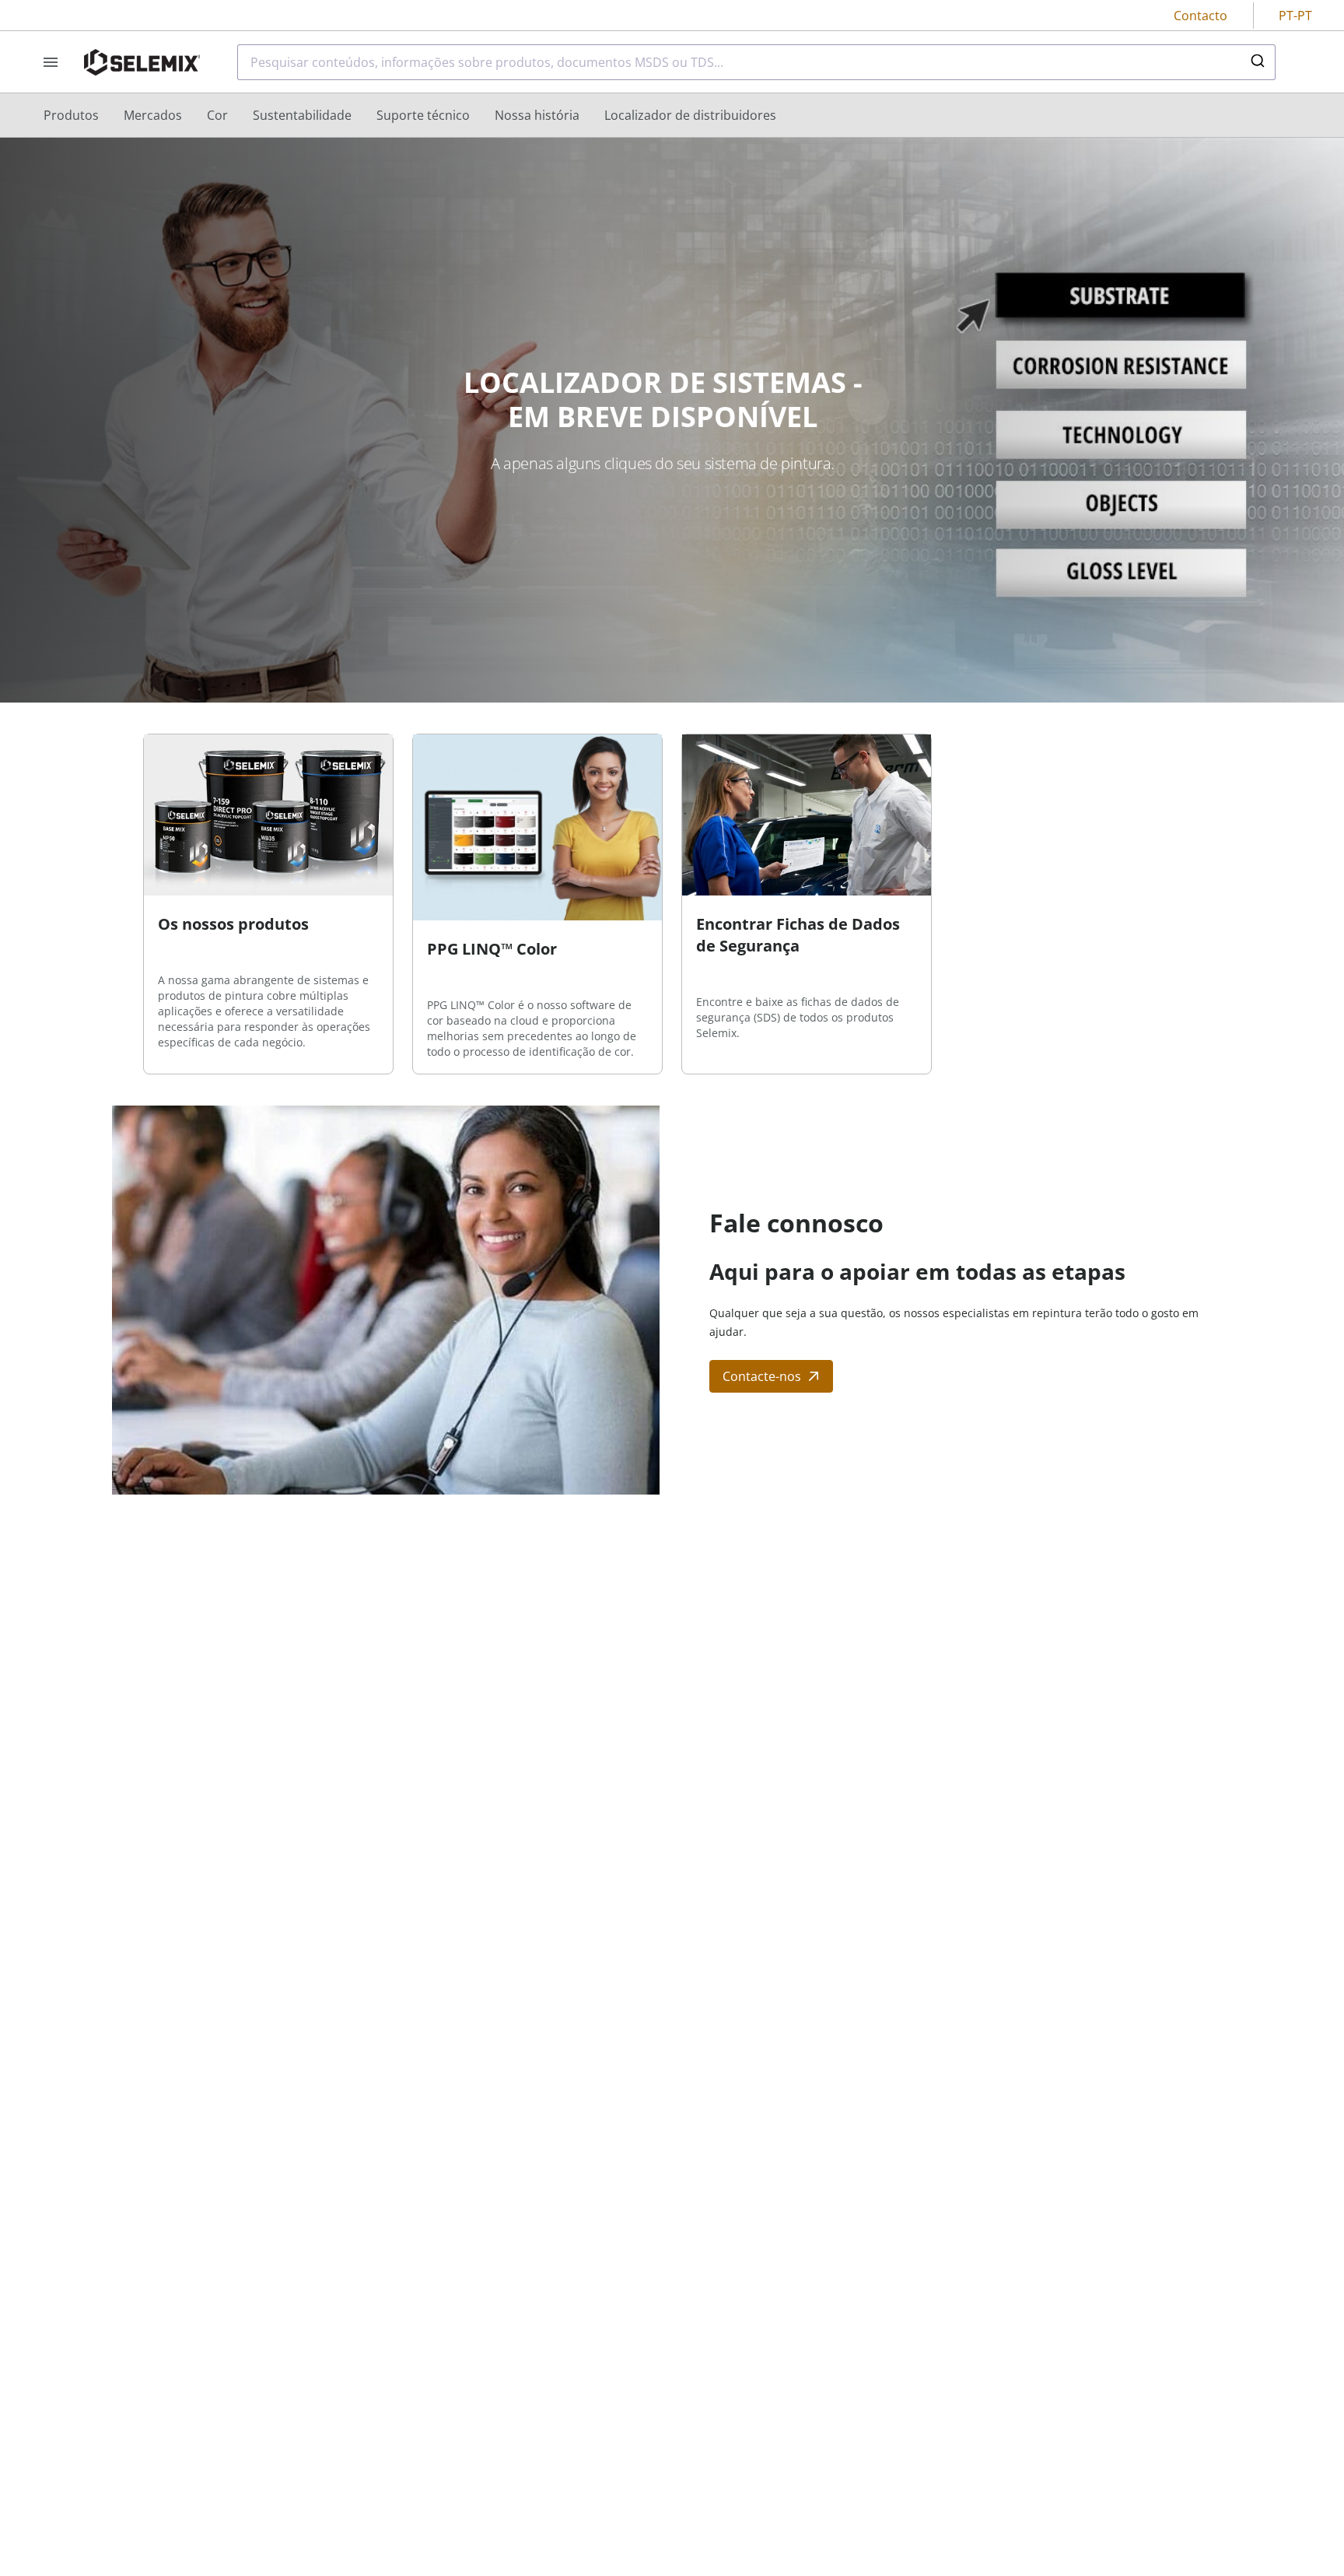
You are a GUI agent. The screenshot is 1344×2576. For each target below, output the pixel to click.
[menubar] (410, 115)
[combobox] (756, 62)
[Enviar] (1256, 62)
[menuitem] (71, 115)
